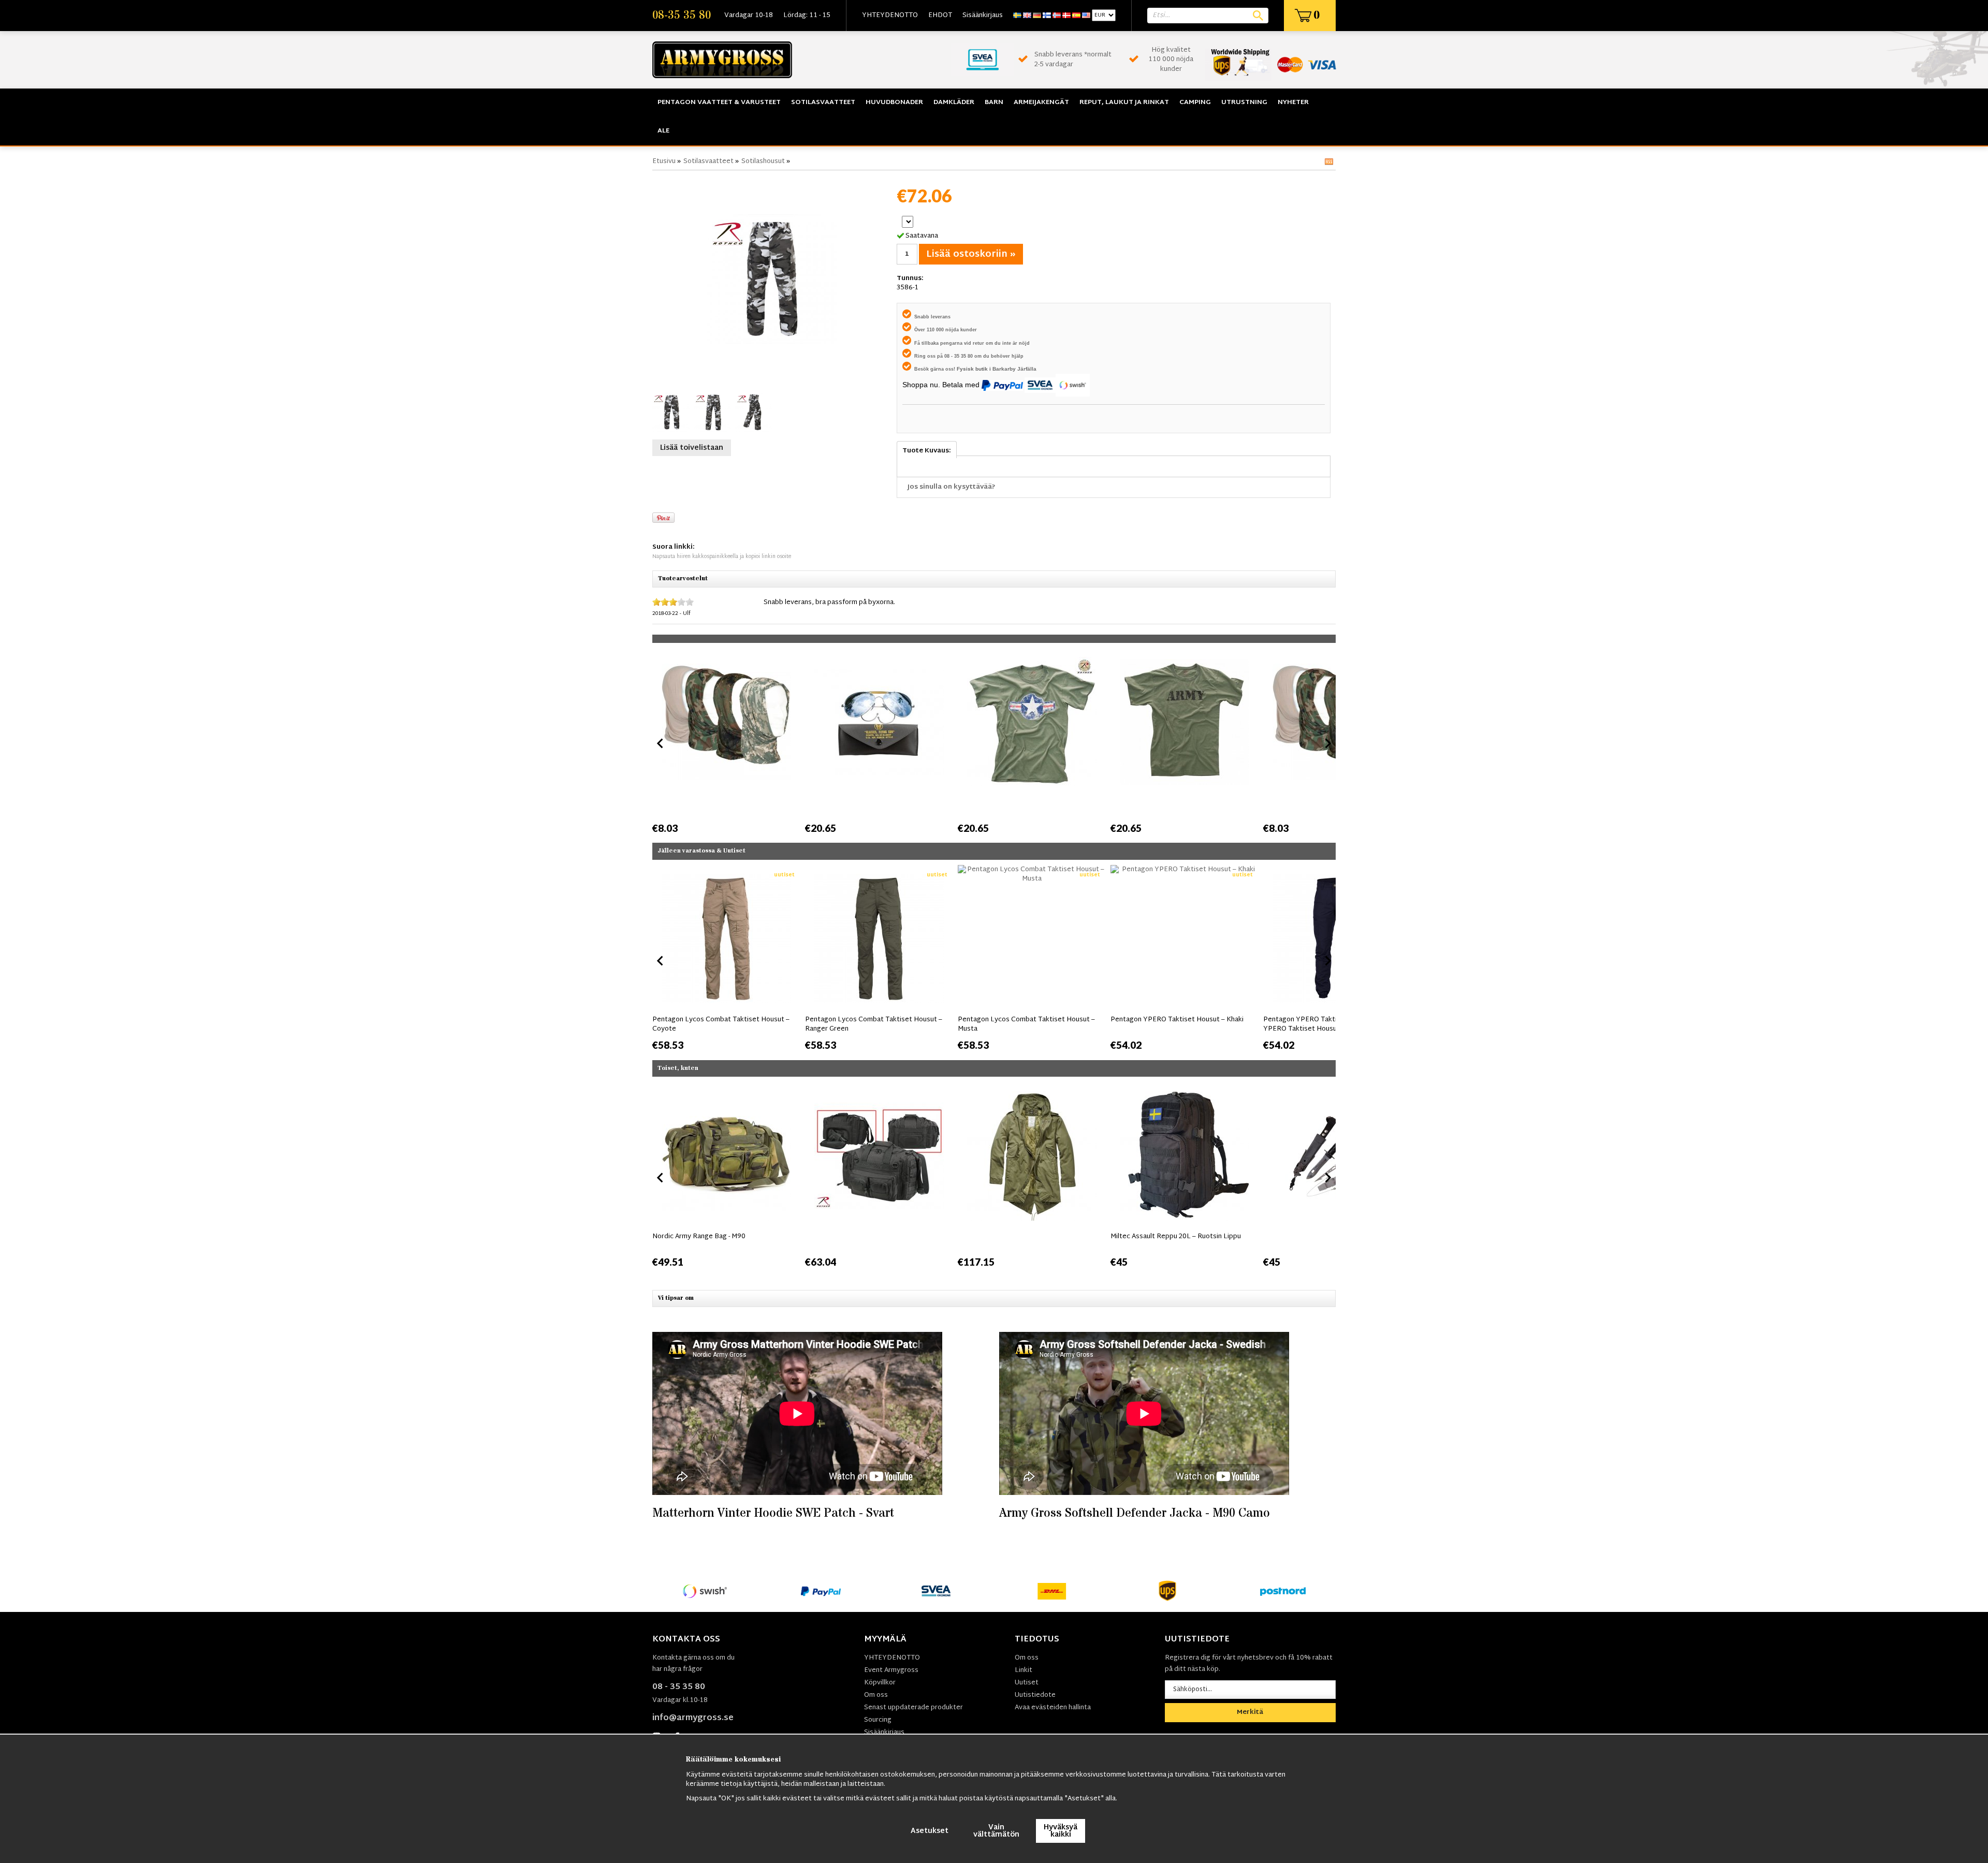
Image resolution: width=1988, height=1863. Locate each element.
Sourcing (878, 1720)
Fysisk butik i (975, 369)
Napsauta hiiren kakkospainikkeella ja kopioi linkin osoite (722, 557)
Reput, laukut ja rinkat (1124, 102)
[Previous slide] (661, 743)
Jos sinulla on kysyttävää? (952, 487)
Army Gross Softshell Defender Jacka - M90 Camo (1135, 1513)
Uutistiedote (1035, 1695)
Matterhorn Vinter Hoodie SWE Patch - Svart (773, 1513)
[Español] (1076, 16)
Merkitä (1250, 1712)
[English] (1027, 16)
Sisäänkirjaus (983, 16)
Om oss (876, 1695)
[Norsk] (1057, 16)
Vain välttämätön (996, 1831)
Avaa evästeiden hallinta (1053, 1708)
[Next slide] (1327, 743)
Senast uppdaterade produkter (913, 1708)
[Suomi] (1047, 16)
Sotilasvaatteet (823, 102)
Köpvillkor (880, 1683)
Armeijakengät (1041, 102)
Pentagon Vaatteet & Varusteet (719, 102)
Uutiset (1027, 1683)
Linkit (1024, 1670)
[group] (726, 742)
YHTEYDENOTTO (890, 16)
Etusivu (664, 162)
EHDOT (940, 16)
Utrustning (1244, 102)
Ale (663, 131)
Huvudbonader (894, 102)
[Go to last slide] (661, 961)
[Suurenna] (772, 279)
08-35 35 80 (682, 16)
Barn (994, 102)
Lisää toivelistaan (692, 448)
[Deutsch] (1037, 16)
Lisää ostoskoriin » (971, 254)
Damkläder (954, 102)
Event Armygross (891, 1670)
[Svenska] (1017, 16)
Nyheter (1293, 102)
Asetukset (930, 1831)
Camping (1195, 102)
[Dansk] (1066, 16)
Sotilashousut (763, 162)
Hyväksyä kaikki (1061, 1831)
